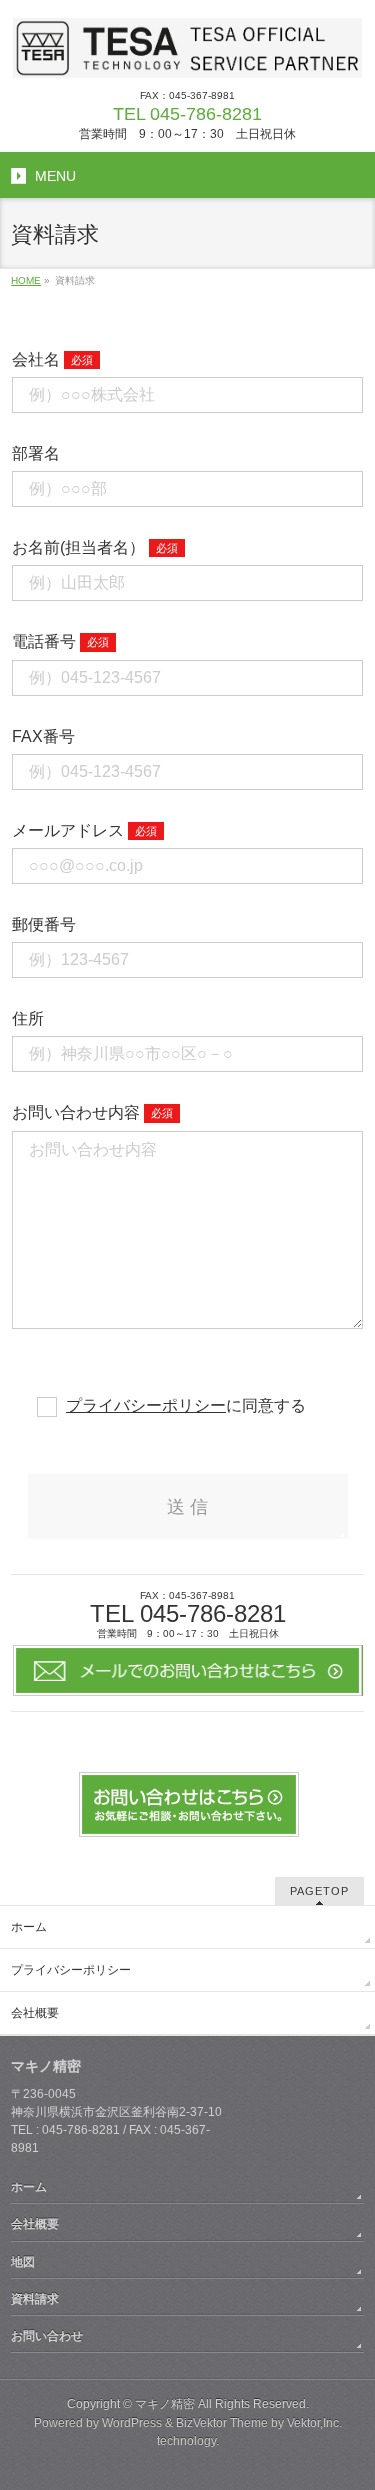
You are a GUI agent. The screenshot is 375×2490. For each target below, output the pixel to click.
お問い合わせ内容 (76, 1112)
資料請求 (35, 2299)
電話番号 (44, 641)
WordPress (132, 2423)
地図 (23, 2262)
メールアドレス (68, 830)
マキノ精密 (165, 2404)
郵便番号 (44, 924)
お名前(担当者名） (78, 547)
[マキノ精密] (187, 55)
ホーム (29, 1927)
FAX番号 (43, 736)
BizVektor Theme (222, 2423)
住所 (28, 1018)
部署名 (36, 453)
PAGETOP (319, 1891)
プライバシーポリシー (146, 1405)
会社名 (36, 359)
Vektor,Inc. (314, 2423)
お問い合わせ (47, 2336)
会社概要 (35, 2013)
